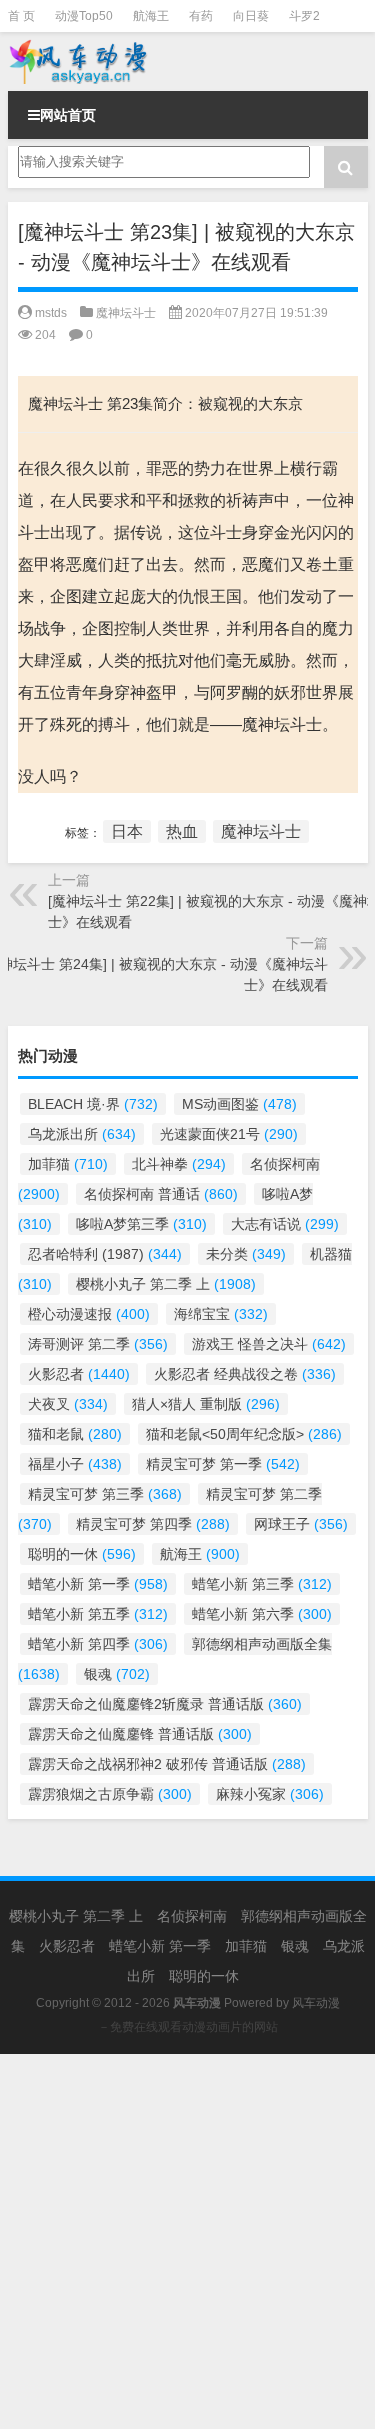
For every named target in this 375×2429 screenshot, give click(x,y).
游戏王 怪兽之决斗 (269, 1344)
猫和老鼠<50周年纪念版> (244, 1434)
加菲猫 (68, 1164)
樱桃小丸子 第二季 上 (166, 1284)
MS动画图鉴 (239, 1104)
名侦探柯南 (192, 1916)
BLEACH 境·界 (93, 1104)
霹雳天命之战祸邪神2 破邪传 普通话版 (167, 1764)
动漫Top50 (84, 16)
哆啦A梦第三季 (141, 1224)
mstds (51, 313)
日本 (127, 831)
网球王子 (301, 1524)
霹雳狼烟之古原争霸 (110, 1794)
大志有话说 (285, 1224)
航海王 (151, 16)
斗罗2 (304, 16)
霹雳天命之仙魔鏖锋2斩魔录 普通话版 (165, 1704)
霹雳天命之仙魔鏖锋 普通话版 (140, 1734)
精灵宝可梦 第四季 (153, 1524)
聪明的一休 (82, 1554)
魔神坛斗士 (126, 313)
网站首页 (68, 115)
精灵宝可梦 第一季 (223, 1464)
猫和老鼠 (75, 1434)
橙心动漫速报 (89, 1314)
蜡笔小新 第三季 (262, 1584)
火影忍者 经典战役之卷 (245, 1374)
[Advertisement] (187, 2241)
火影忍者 (79, 1374)
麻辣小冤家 (270, 1794)
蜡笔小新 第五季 (98, 1614)
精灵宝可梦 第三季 (105, 1494)
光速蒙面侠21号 (229, 1134)
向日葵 (251, 16)
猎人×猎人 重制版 (206, 1404)
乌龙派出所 (82, 1134)
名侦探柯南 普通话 (161, 1194)
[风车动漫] (188, 61)
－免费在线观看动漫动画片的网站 (188, 2027)
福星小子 (75, 1464)
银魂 (117, 1674)
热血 (182, 831)
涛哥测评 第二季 (98, 1344)
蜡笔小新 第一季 (98, 1584)
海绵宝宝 (221, 1314)
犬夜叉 (68, 1404)
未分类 (246, 1254)
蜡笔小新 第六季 (262, 1614)
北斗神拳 (179, 1164)
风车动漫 (316, 2003)
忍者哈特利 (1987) (105, 1254)
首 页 (21, 16)
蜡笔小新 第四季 (98, 1644)
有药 (201, 16)
